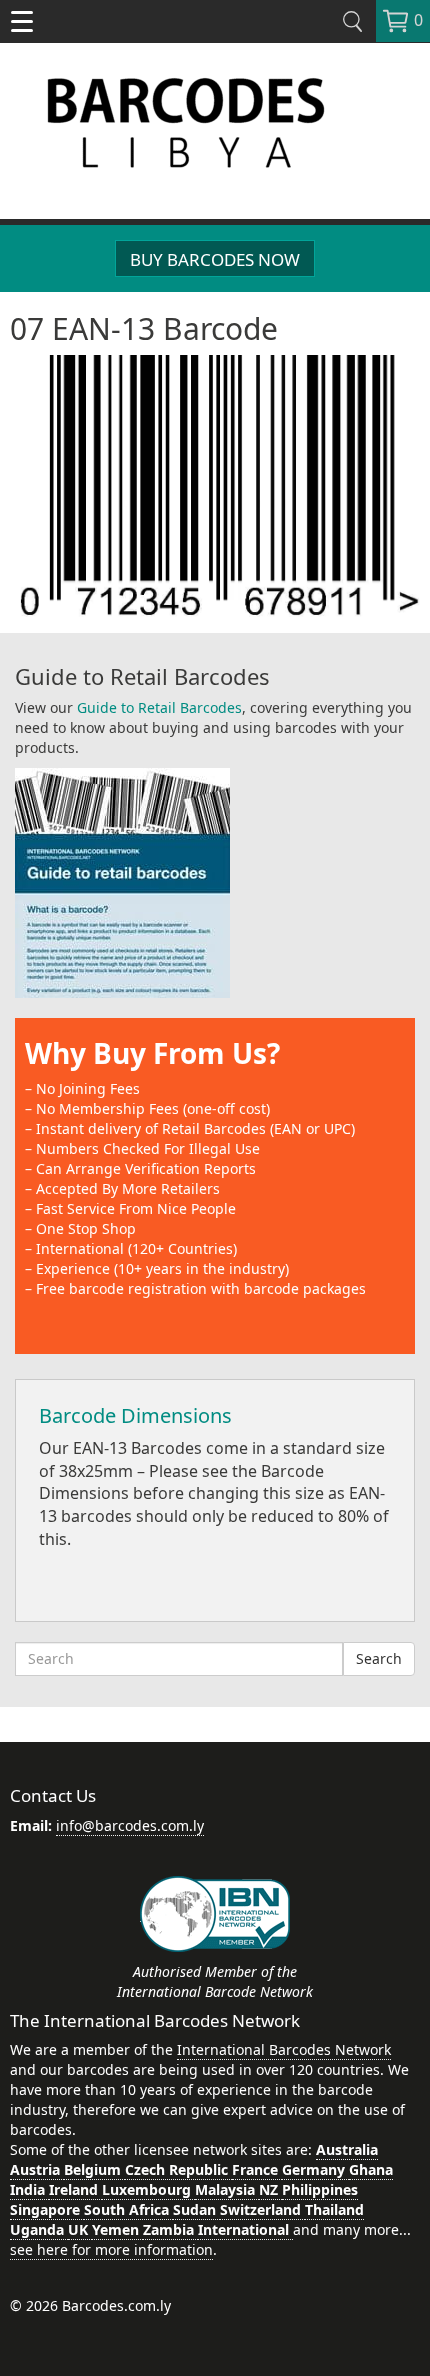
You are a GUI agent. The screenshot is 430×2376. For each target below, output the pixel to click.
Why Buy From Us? (152, 1053)
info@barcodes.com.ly (130, 1825)
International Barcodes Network (284, 2049)
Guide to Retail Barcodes (159, 707)
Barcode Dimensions (135, 1415)
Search (379, 1658)
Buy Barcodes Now (215, 259)
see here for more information (111, 2249)
